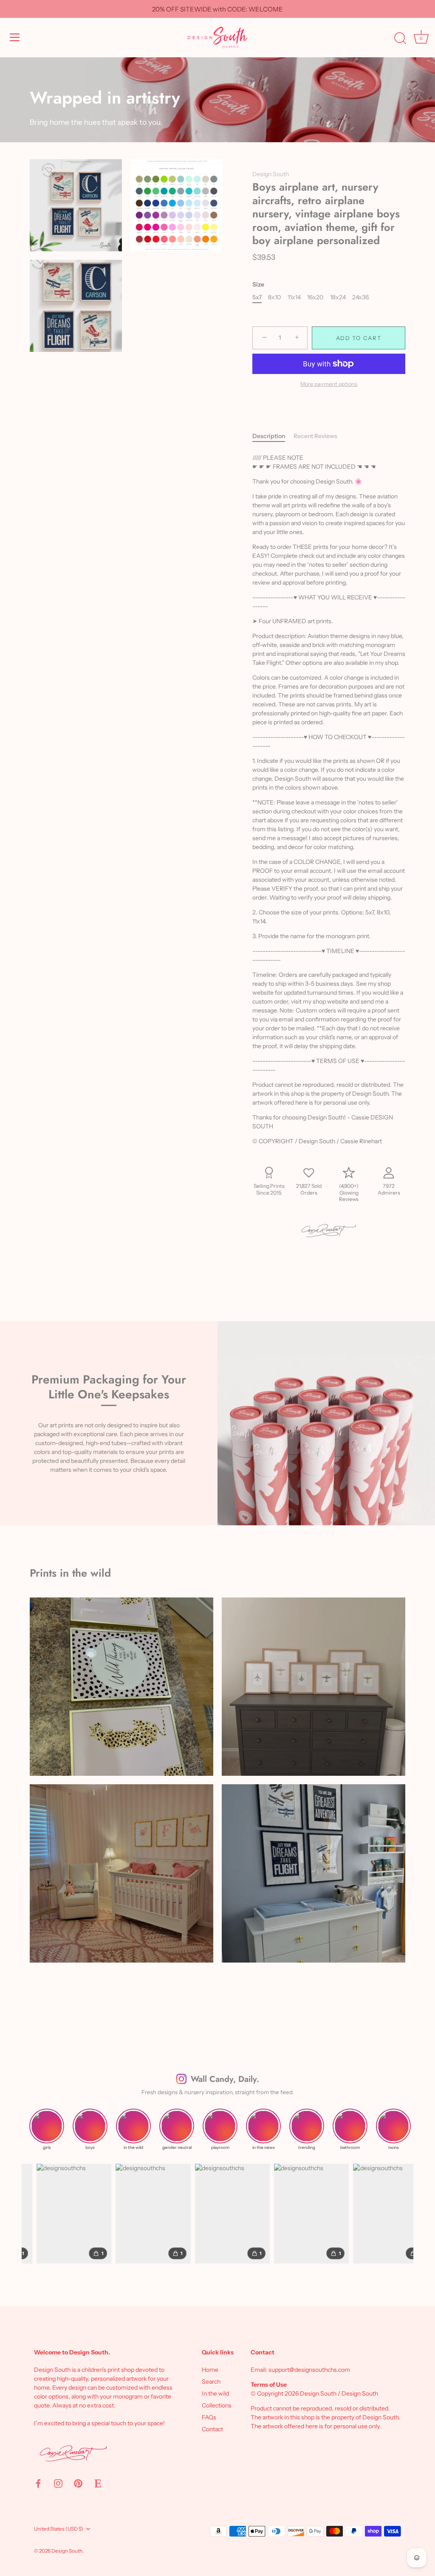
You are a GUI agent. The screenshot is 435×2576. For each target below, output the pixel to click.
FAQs (209, 2417)
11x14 (294, 297)
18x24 (338, 297)
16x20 (315, 297)
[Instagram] (58, 2483)
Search (211, 2382)
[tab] (273, 436)
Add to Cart (359, 338)
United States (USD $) (59, 2529)
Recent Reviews (315, 436)
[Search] (400, 39)
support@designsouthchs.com (309, 2370)
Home (210, 2370)
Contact (212, 2429)
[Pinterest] (78, 2483)
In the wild (215, 2393)
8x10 (274, 297)
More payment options (329, 384)
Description (269, 436)
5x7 (257, 297)
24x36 (360, 297)
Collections (217, 2405)
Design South (271, 174)
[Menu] (15, 37)
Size (258, 285)
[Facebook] (38, 2483)
